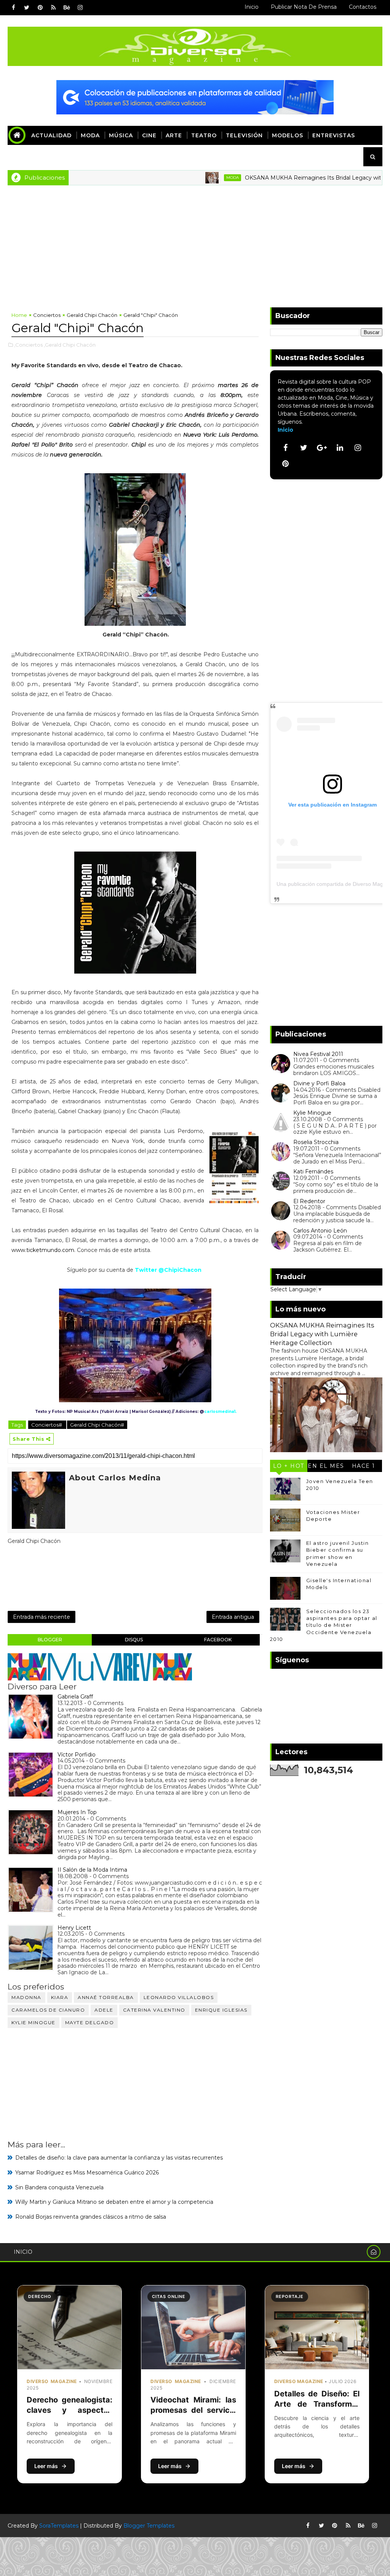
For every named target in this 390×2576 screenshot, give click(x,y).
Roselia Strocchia (316, 1142)
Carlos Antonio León (320, 1231)
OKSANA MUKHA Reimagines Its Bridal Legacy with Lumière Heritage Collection (322, 1334)
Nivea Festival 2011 (318, 1054)
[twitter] (27, 8)
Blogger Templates (149, 2526)
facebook (218, 1640)
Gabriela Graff (75, 1697)
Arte (174, 135)
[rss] (53, 8)
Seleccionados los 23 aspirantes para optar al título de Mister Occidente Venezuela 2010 (324, 1625)
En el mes (326, 1466)
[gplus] (322, 448)
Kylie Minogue (34, 2022)
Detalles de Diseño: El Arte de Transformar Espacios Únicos (317, 2404)
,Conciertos (28, 345)
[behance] (67, 8)
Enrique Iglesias (221, 2010)
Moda (90, 135)
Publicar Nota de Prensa (304, 7)
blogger (50, 1640)
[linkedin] (340, 448)
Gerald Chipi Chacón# (97, 1425)
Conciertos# (47, 1425)
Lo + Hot (289, 1466)
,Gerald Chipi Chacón (70, 345)
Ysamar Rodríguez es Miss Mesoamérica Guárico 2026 (87, 2173)
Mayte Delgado (90, 2022)
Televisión (244, 135)
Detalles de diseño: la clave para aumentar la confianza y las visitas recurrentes (119, 2158)
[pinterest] (40, 8)
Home (19, 315)
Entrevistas (334, 135)
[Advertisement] (195, 243)
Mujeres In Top (77, 1812)
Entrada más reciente (42, 1617)
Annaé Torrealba (106, 1997)
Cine (149, 135)
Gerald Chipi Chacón (92, 315)
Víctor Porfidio (77, 1755)
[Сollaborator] (195, 96)
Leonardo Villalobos (179, 1997)
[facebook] (13, 8)
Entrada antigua (233, 1617)
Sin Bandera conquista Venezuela (59, 2187)
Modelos (288, 135)
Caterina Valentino (154, 2010)
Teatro (204, 135)
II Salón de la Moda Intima (92, 1870)
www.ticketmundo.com (43, 1250)
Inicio (252, 7)
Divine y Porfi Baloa (319, 1083)
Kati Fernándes (313, 1171)
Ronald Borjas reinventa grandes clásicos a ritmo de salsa (91, 2217)
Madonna (26, 1997)
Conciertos (47, 315)
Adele (104, 2010)
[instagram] (80, 8)
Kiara (60, 1997)
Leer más (46, 2466)
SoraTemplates (59, 2526)
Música (121, 135)
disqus (134, 1640)
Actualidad (51, 135)
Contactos (363, 7)
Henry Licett (74, 1928)
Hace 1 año (364, 1467)
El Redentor (309, 1201)
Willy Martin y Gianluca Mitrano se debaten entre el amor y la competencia (114, 2202)
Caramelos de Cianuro (48, 2010)
